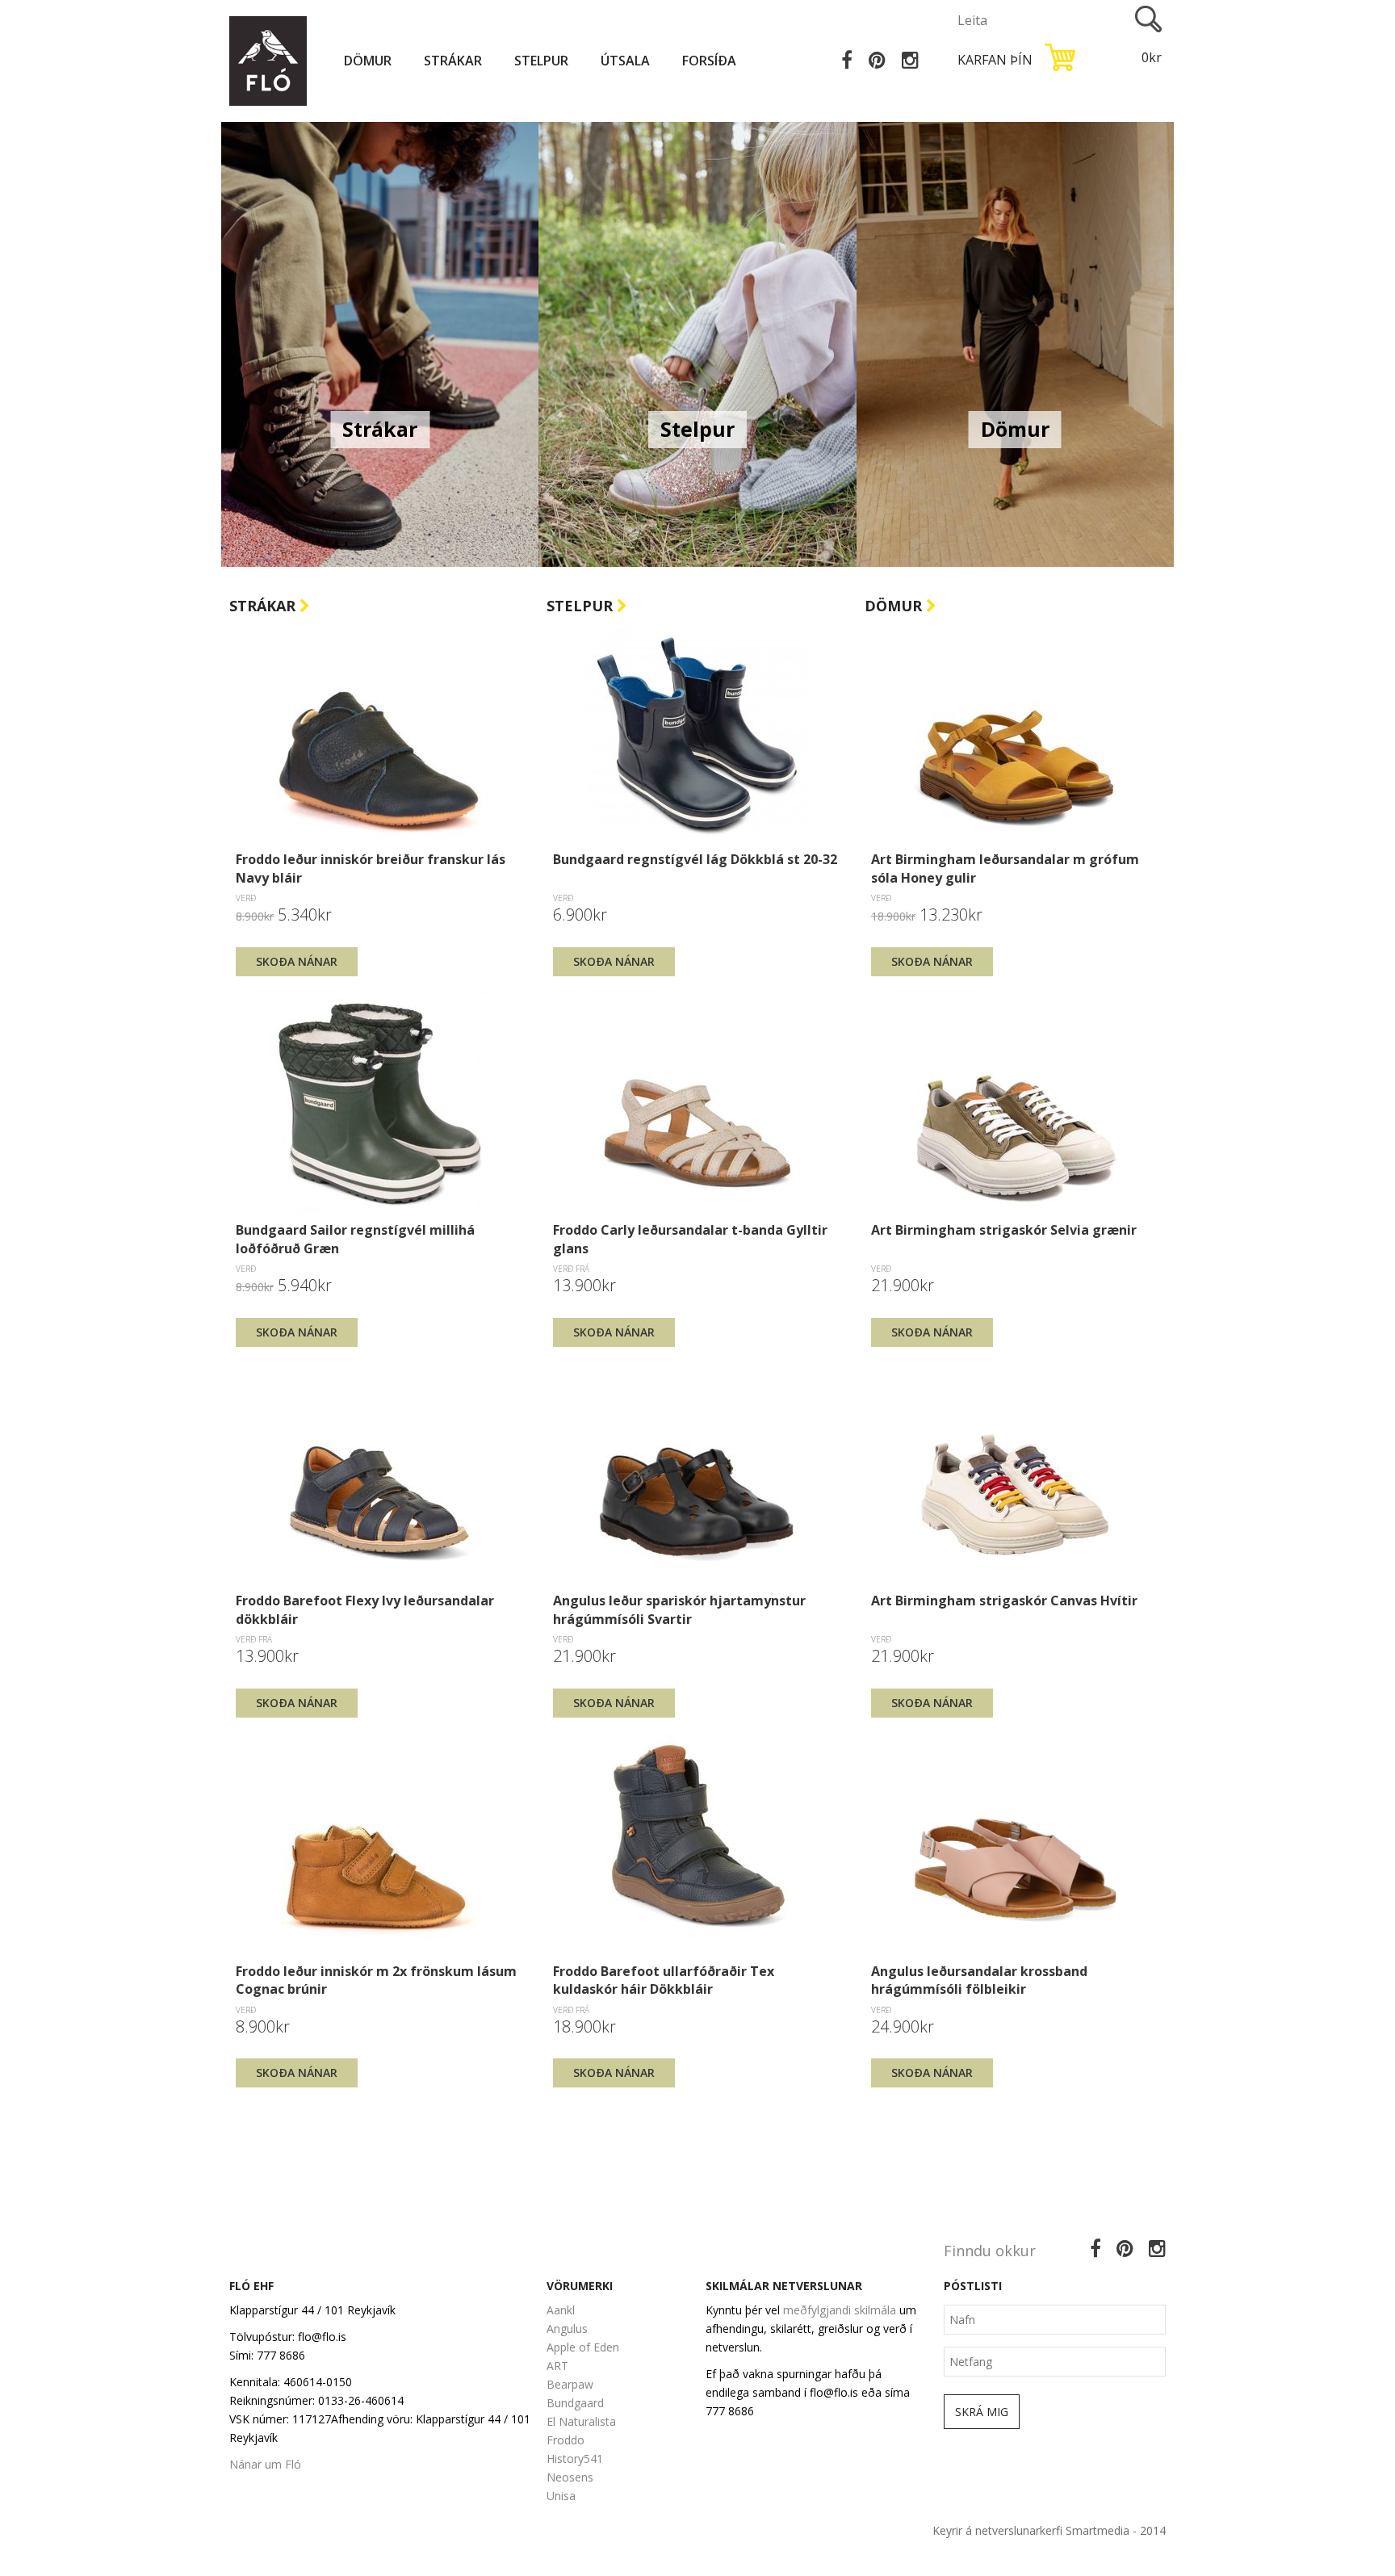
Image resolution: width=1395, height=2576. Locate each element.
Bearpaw (570, 2384)
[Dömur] (1015, 343)
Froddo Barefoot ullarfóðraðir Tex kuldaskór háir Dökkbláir (664, 1980)
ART (557, 2366)
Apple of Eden (583, 2347)
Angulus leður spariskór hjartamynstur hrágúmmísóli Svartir (679, 1609)
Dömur (368, 61)
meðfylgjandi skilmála (840, 2310)
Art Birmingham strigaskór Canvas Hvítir (1004, 1601)
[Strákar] (380, 343)
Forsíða (709, 61)
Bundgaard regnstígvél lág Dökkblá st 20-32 (695, 859)
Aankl (561, 2310)
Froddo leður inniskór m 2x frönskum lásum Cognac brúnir (376, 1980)
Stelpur (541, 61)
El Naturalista (581, 2421)
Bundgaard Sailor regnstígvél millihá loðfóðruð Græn (355, 1239)
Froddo (566, 2440)
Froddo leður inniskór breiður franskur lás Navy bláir (371, 868)
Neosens (570, 2477)
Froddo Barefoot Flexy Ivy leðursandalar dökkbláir (365, 1609)
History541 (575, 2459)
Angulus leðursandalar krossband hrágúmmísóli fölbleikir (979, 1980)
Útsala (625, 61)
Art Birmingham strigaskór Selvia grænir (1004, 1230)
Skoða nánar (297, 961)
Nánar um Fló (265, 2464)
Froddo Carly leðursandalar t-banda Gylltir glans (690, 1239)
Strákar (453, 61)
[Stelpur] (697, 343)
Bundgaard (575, 2403)
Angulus (567, 2328)
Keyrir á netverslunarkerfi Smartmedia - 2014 (1049, 2530)
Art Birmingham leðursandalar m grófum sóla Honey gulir (1005, 868)
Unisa (561, 2496)
